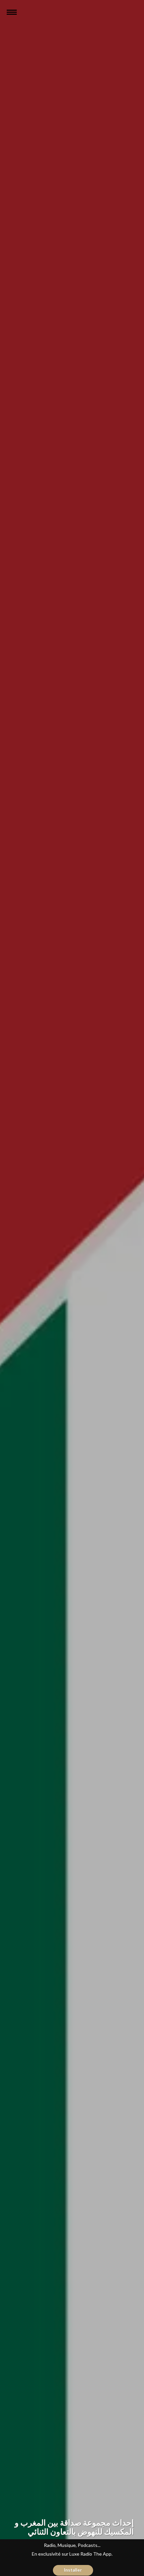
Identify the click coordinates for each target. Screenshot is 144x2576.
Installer (73, 2570)
